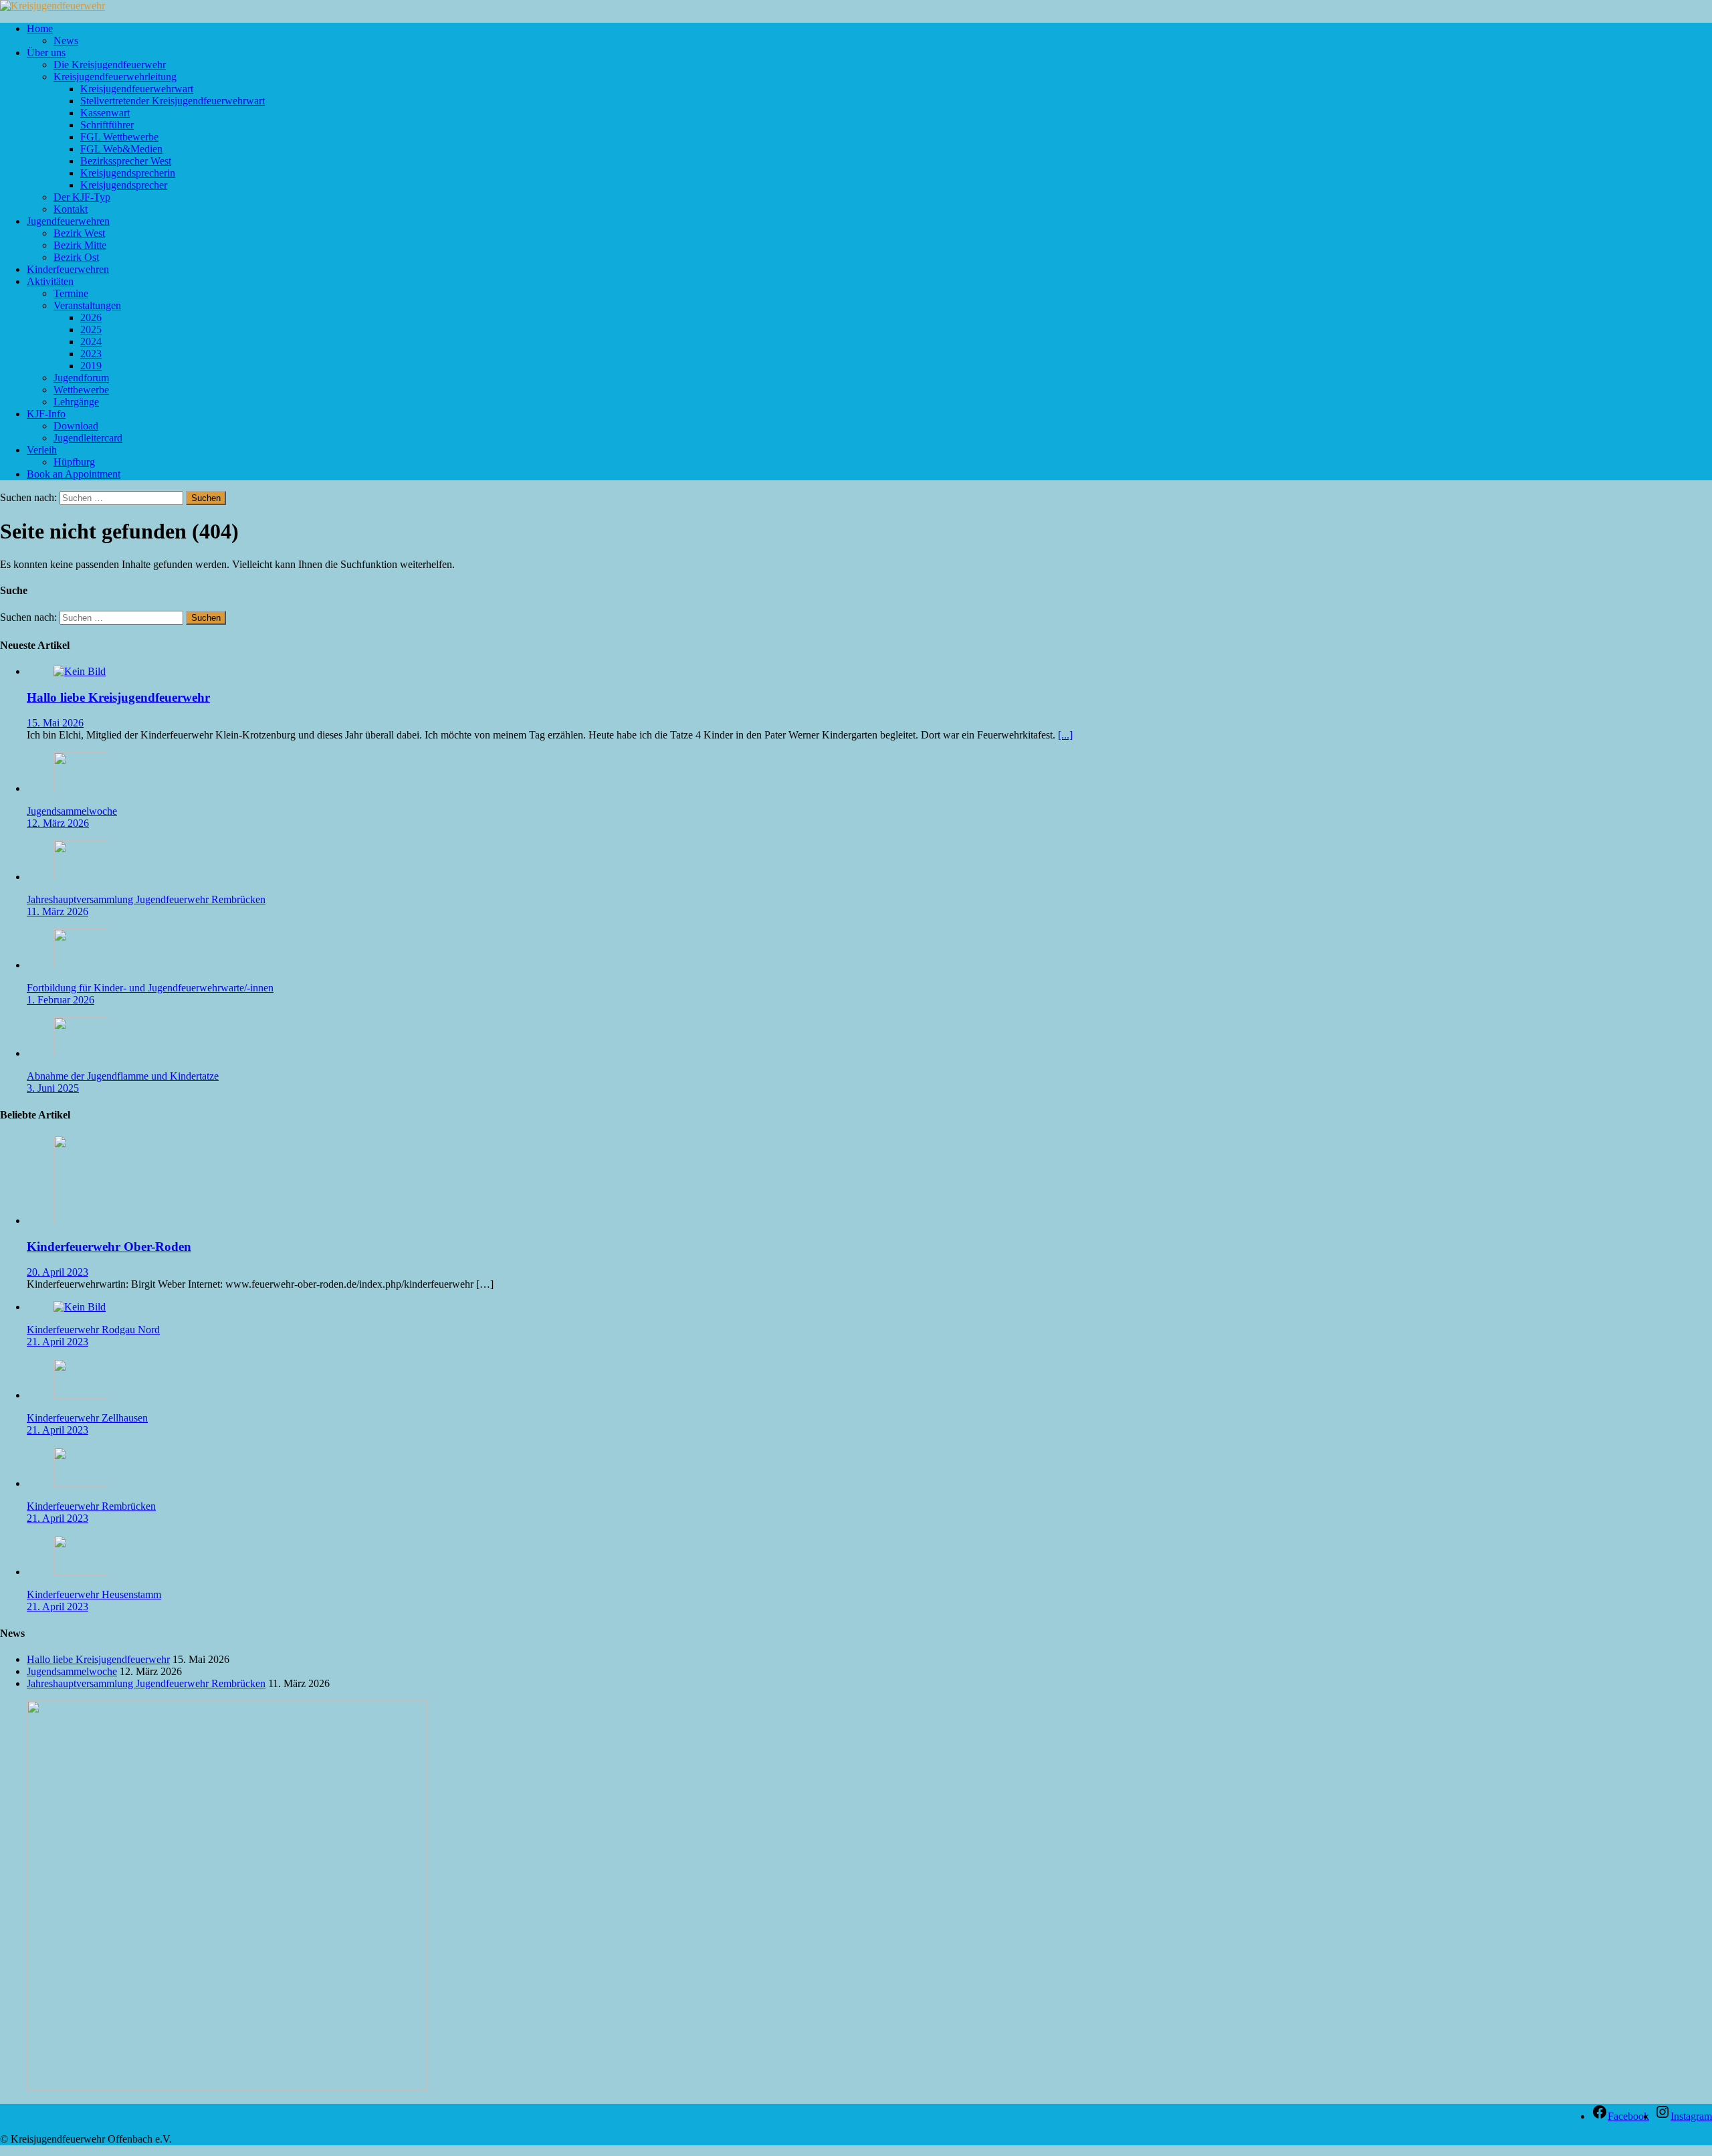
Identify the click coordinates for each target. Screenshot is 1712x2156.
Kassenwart (105, 113)
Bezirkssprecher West (126, 161)
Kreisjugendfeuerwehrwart (137, 89)
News (66, 40)
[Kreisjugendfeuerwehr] (52, 6)
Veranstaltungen (87, 305)
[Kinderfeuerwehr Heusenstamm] (80, 1572)
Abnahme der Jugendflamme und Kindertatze (123, 1076)
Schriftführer (107, 125)
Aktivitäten (50, 281)
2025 (91, 329)
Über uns (46, 53)
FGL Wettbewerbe (119, 137)
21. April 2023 (58, 1342)
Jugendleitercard (88, 438)
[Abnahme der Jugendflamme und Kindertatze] (80, 1053)
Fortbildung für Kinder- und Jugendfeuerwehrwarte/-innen (150, 988)
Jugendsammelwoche (72, 811)
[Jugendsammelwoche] (80, 788)
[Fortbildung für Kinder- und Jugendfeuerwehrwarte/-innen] (80, 965)
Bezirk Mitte (80, 245)
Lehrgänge (76, 402)
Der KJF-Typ (82, 197)
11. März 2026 (58, 911)
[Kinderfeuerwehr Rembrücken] (80, 1483)
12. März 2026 (58, 823)
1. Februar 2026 (61, 1000)
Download (76, 426)
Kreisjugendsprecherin (128, 173)
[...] (1065, 735)
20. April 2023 (58, 1272)
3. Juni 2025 (53, 1088)
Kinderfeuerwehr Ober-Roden (109, 1247)
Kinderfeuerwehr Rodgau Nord (93, 1330)
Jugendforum (81, 378)
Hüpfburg (74, 462)
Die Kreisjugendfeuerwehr (110, 65)
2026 (91, 317)
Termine (71, 293)
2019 (91, 366)
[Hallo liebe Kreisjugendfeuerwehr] (80, 671)
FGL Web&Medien (121, 149)
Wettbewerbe (81, 390)
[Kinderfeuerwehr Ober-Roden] (104, 1220)
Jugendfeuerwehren (68, 221)
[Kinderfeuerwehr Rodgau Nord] (80, 1307)
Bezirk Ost (76, 257)
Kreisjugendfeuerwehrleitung (115, 77)
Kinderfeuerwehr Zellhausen (87, 1418)
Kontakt (71, 209)
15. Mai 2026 (55, 723)
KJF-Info (46, 414)
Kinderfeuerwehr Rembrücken (91, 1506)
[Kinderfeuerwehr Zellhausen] (80, 1395)
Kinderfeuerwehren (68, 269)
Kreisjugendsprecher (124, 185)
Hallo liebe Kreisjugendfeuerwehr (118, 697)
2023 (91, 354)
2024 (91, 341)
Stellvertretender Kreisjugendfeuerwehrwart (173, 101)
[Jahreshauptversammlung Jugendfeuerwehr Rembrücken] (80, 877)
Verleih (42, 450)
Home (40, 28)
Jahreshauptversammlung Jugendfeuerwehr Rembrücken (146, 899)
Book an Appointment (74, 474)
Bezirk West (79, 233)
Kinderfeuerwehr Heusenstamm (94, 1594)
